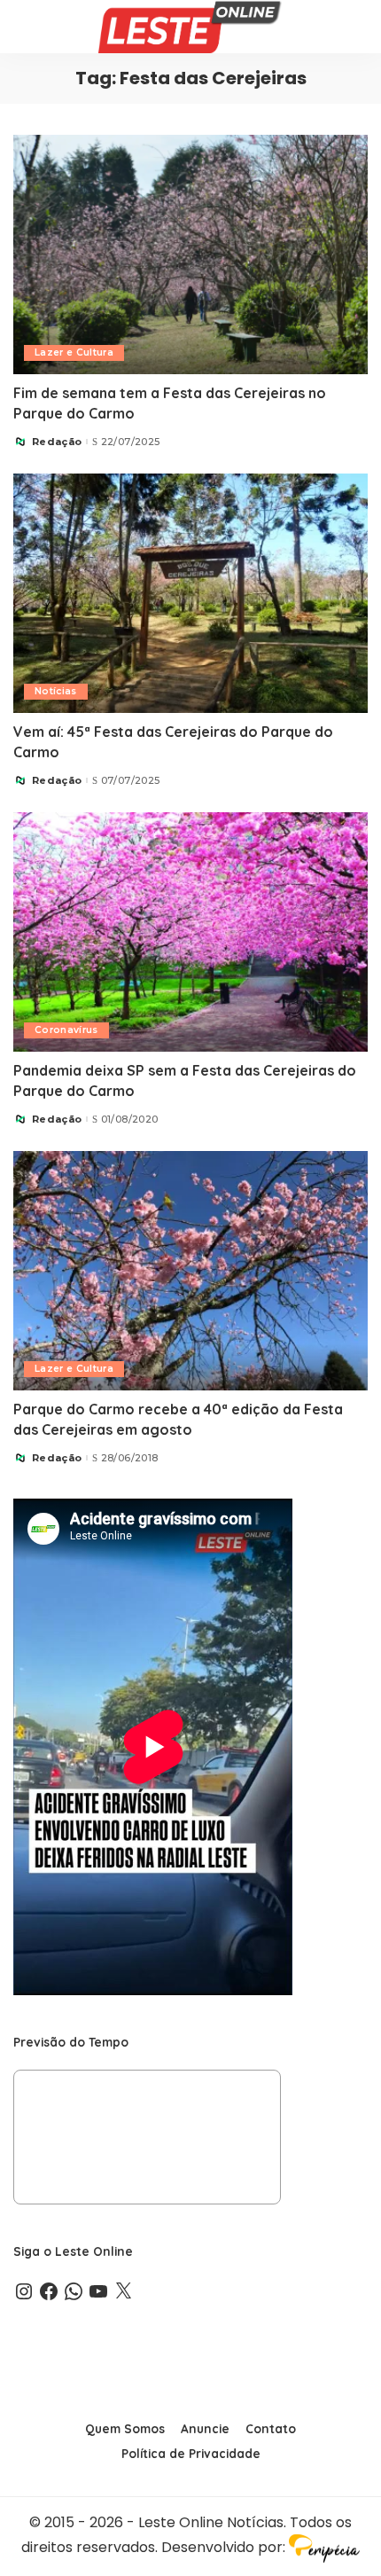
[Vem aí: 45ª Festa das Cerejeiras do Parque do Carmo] (190, 593)
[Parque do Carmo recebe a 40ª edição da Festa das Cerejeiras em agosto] (190, 1271)
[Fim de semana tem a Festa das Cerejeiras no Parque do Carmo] (190, 254)
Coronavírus (66, 1030)
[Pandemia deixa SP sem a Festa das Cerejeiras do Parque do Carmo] (190, 932)
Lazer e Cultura (74, 352)
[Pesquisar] (356, 27)
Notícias (56, 691)
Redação (57, 442)
